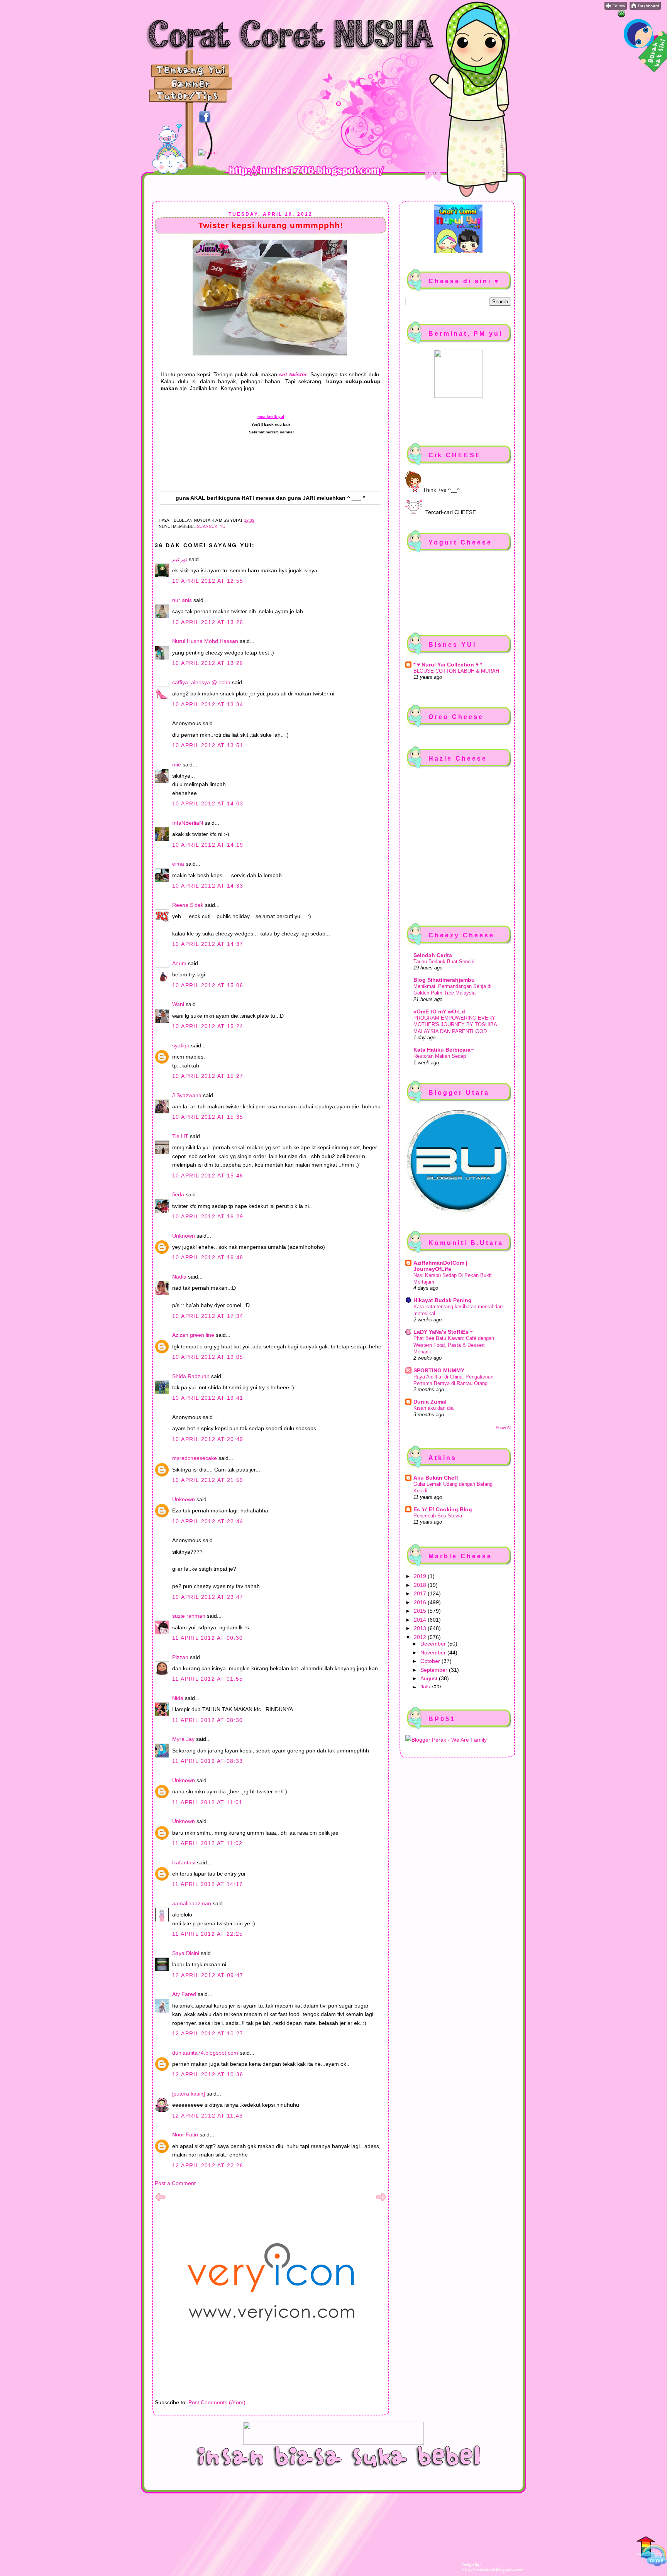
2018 (421, 1585)
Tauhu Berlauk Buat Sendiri (444, 962)
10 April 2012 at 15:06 (208, 985)
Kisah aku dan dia (433, 1408)
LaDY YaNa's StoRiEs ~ (443, 1332)
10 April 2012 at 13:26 (208, 622)
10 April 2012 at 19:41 (208, 1398)
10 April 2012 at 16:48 (208, 1257)
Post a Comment (175, 2183)
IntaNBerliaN (188, 823)
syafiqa (181, 1045)
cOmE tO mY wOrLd (439, 1011)
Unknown (184, 1236)
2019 (421, 1576)
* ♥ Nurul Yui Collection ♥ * (448, 665)
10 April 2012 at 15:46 (208, 1176)
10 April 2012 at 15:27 (208, 1076)
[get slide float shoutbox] (621, 15)
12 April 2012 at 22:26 (208, 2165)
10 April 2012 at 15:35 (208, 1117)
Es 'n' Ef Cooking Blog (443, 1509)
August (430, 1678)
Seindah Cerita (433, 955)
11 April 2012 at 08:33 (208, 1761)
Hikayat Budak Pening (443, 1300)
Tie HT (180, 1136)
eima (178, 864)
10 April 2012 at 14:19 (208, 845)
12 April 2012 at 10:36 (208, 2074)
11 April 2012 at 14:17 (208, 1884)
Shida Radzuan (191, 1376)
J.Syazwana (187, 1095)
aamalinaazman (192, 1903)
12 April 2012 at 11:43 (208, 2116)
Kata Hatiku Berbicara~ (444, 1050)
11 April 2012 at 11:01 (207, 1802)
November (434, 1652)
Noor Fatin (185, 2135)
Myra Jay (183, 1739)
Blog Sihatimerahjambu (444, 980)
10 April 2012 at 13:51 (208, 745)
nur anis (182, 600)
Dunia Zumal (430, 1402)
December (434, 1644)
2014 (421, 1620)
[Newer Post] (160, 2201)
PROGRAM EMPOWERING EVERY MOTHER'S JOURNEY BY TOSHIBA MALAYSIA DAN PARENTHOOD (455, 1025)
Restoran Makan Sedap (440, 1056)
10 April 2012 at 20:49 (208, 1439)
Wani (178, 1004)
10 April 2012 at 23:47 (208, 1597)
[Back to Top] (652, 2552)
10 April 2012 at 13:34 (208, 704)
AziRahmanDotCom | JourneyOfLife (440, 1266)
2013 (421, 1628)
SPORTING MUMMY (439, 1370)
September (435, 1670)
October (431, 1661)
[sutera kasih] (189, 2094)
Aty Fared (184, 1994)
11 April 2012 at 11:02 (207, 1843)
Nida (178, 1698)
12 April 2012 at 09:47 (208, 1975)
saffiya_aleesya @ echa (201, 682)
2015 (421, 1611)
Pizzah (180, 1657)
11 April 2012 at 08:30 (208, 1720)
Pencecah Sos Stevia (438, 1516)
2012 (421, 1637)
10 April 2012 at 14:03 (208, 803)
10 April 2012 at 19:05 (208, 1357)
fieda (178, 1194)
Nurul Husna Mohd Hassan (205, 641)
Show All (503, 1428)
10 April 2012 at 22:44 (208, 1521)
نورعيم (180, 559)
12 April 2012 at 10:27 (208, 2033)
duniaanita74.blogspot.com (205, 2053)
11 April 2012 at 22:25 (208, 1934)
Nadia (179, 1277)
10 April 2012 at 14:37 (208, 944)
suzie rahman (189, 1616)
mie (177, 765)
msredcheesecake (195, 1458)
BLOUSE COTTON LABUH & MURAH (456, 671)
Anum (179, 963)
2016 (421, 1602)
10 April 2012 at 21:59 (208, 1480)
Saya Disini (186, 1953)
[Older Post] (381, 2201)
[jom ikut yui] (616, 8)
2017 (421, 1593)
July (426, 1687)
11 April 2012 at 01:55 (208, 1679)
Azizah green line (193, 1335)
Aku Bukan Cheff (436, 1478)
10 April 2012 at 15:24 (208, 1026)
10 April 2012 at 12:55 (208, 581)
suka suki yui (212, 526)
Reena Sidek (188, 905)
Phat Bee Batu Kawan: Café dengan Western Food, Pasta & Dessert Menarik (454, 1345)
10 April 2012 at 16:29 (208, 1216)
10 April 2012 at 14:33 (208, 886)
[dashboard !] (645, 8)
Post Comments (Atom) (217, 2402)
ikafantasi (184, 1862)
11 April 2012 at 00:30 (208, 1638)
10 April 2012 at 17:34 (208, 1316)
